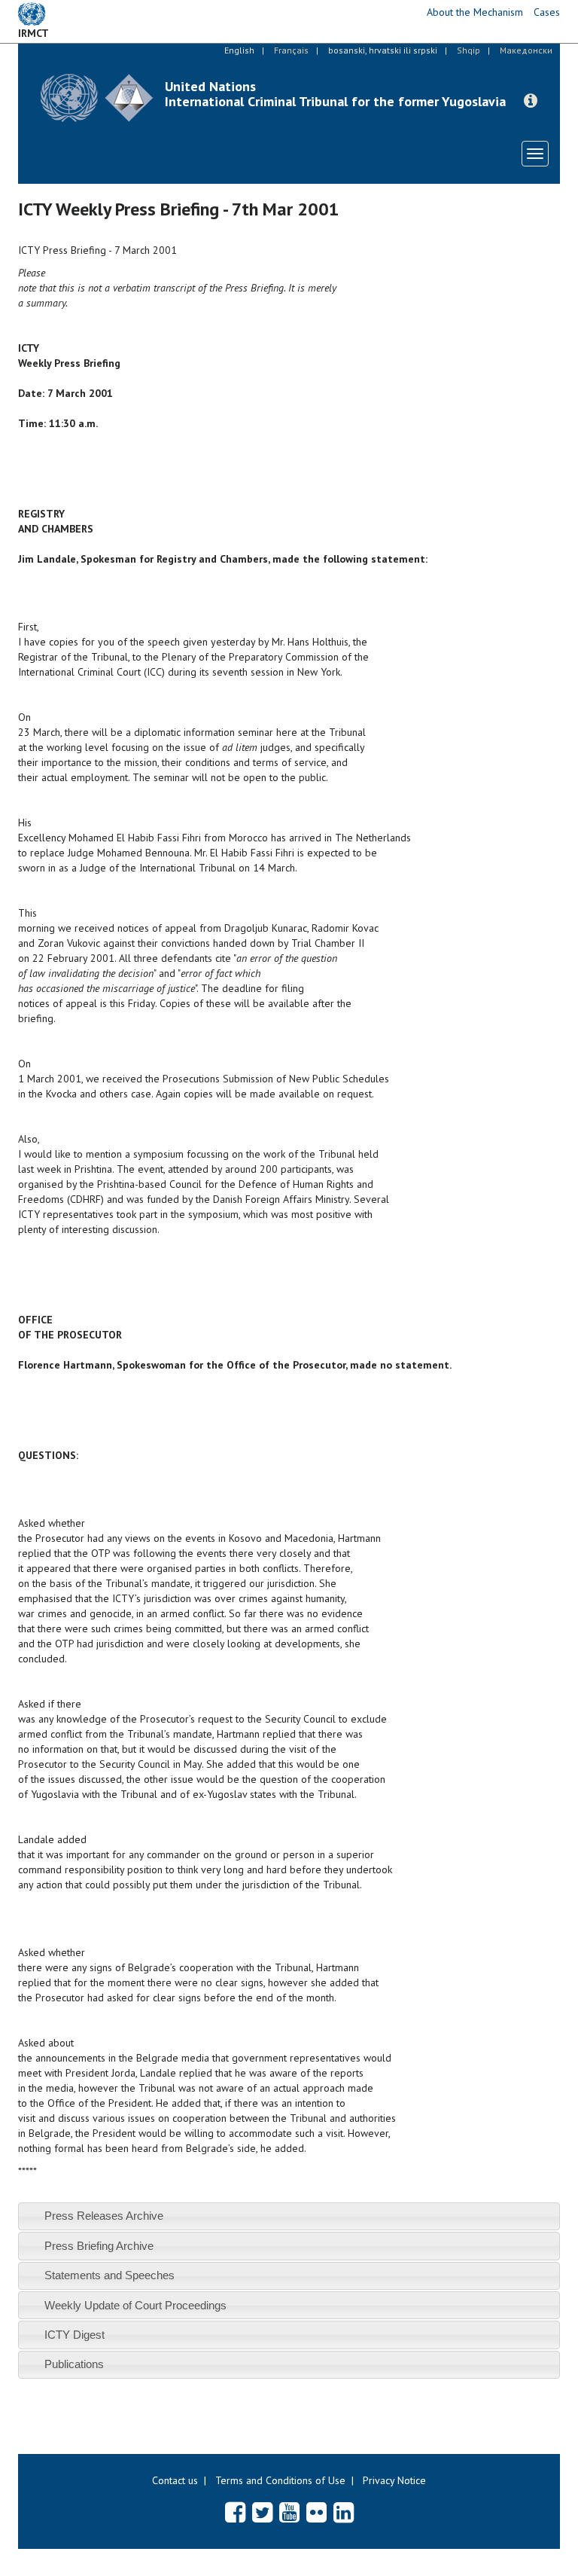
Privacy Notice (394, 2480)
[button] (531, 101)
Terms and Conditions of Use (280, 2480)
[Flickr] (316, 2512)
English (239, 50)
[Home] (97, 98)
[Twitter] (262, 2512)
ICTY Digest (75, 2335)
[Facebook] (235, 2512)
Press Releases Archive (104, 2216)
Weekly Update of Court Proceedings (135, 2305)
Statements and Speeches (110, 2275)
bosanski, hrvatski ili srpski (383, 50)
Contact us (175, 2480)
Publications (74, 2364)
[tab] (289, 2216)
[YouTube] (289, 2512)
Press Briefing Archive (99, 2246)
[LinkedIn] (344, 2512)
